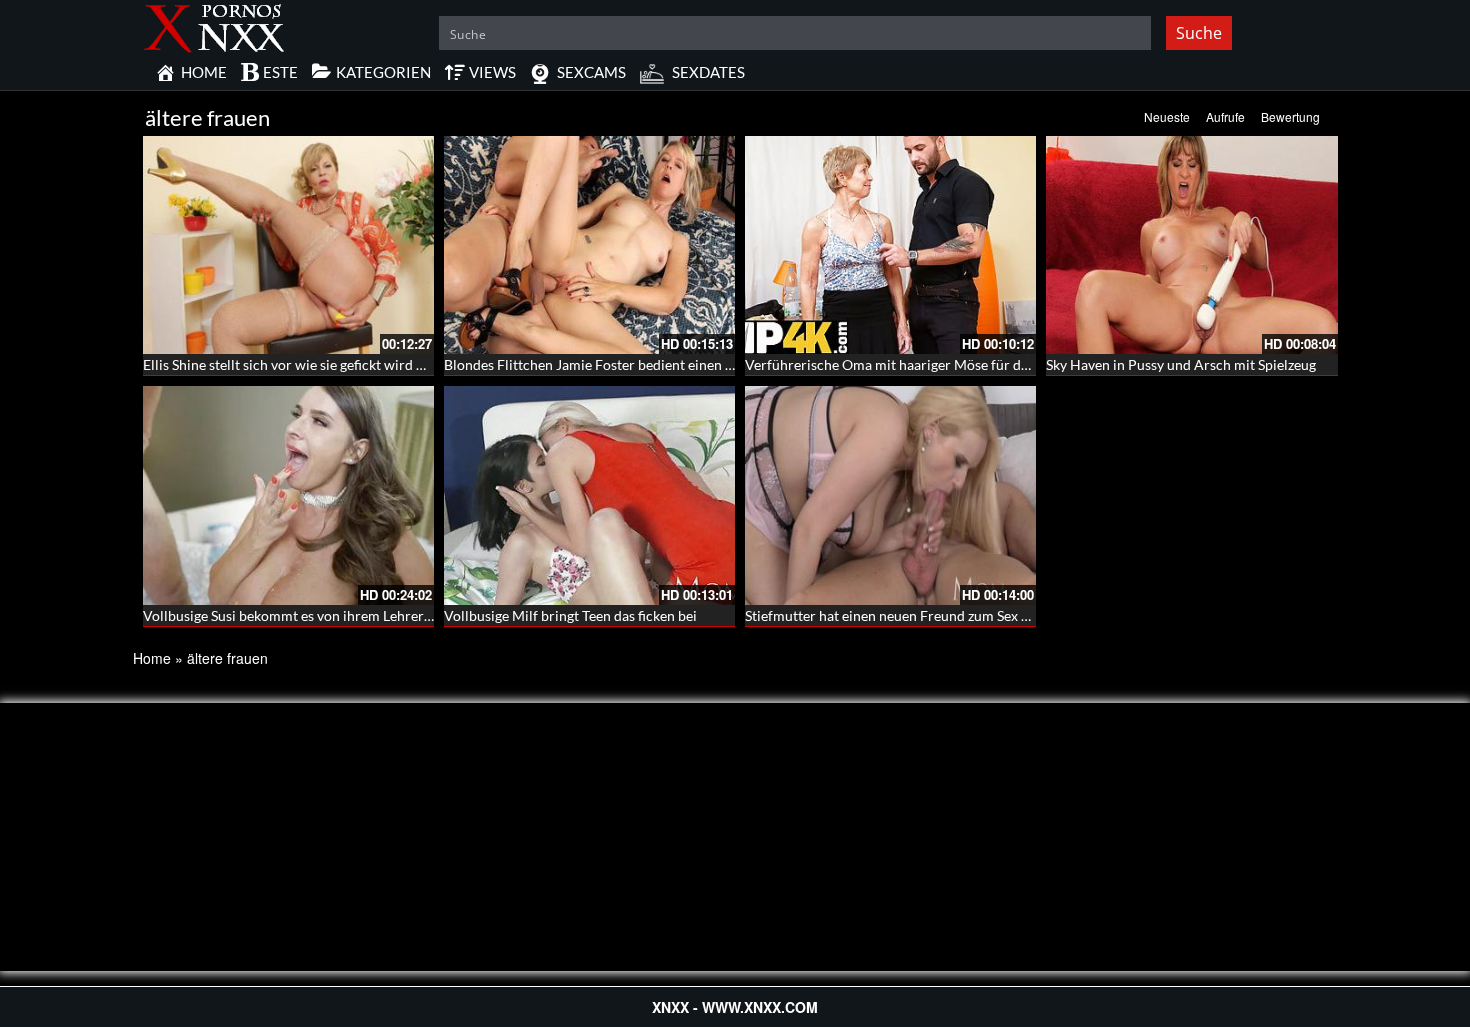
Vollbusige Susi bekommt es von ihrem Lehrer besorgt (308, 615)
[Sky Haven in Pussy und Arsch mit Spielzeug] (1191, 245)
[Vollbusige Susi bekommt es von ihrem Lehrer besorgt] (288, 495)
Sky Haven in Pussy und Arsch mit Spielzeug (1181, 364)
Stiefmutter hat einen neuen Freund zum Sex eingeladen (916, 615)
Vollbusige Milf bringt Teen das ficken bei (570, 615)
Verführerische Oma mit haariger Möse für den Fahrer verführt (940, 364)
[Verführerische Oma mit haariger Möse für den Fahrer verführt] (890, 245)
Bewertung (1290, 116)
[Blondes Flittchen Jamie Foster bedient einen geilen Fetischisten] (589, 245)
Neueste (1167, 116)
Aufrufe (1225, 116)
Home (152, 658)
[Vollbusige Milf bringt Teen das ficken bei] (589, 495)
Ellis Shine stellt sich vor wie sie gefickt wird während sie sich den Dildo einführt (390, 364)
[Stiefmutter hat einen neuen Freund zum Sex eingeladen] (890, 495)
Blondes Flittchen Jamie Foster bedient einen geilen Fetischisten (642, 364)
